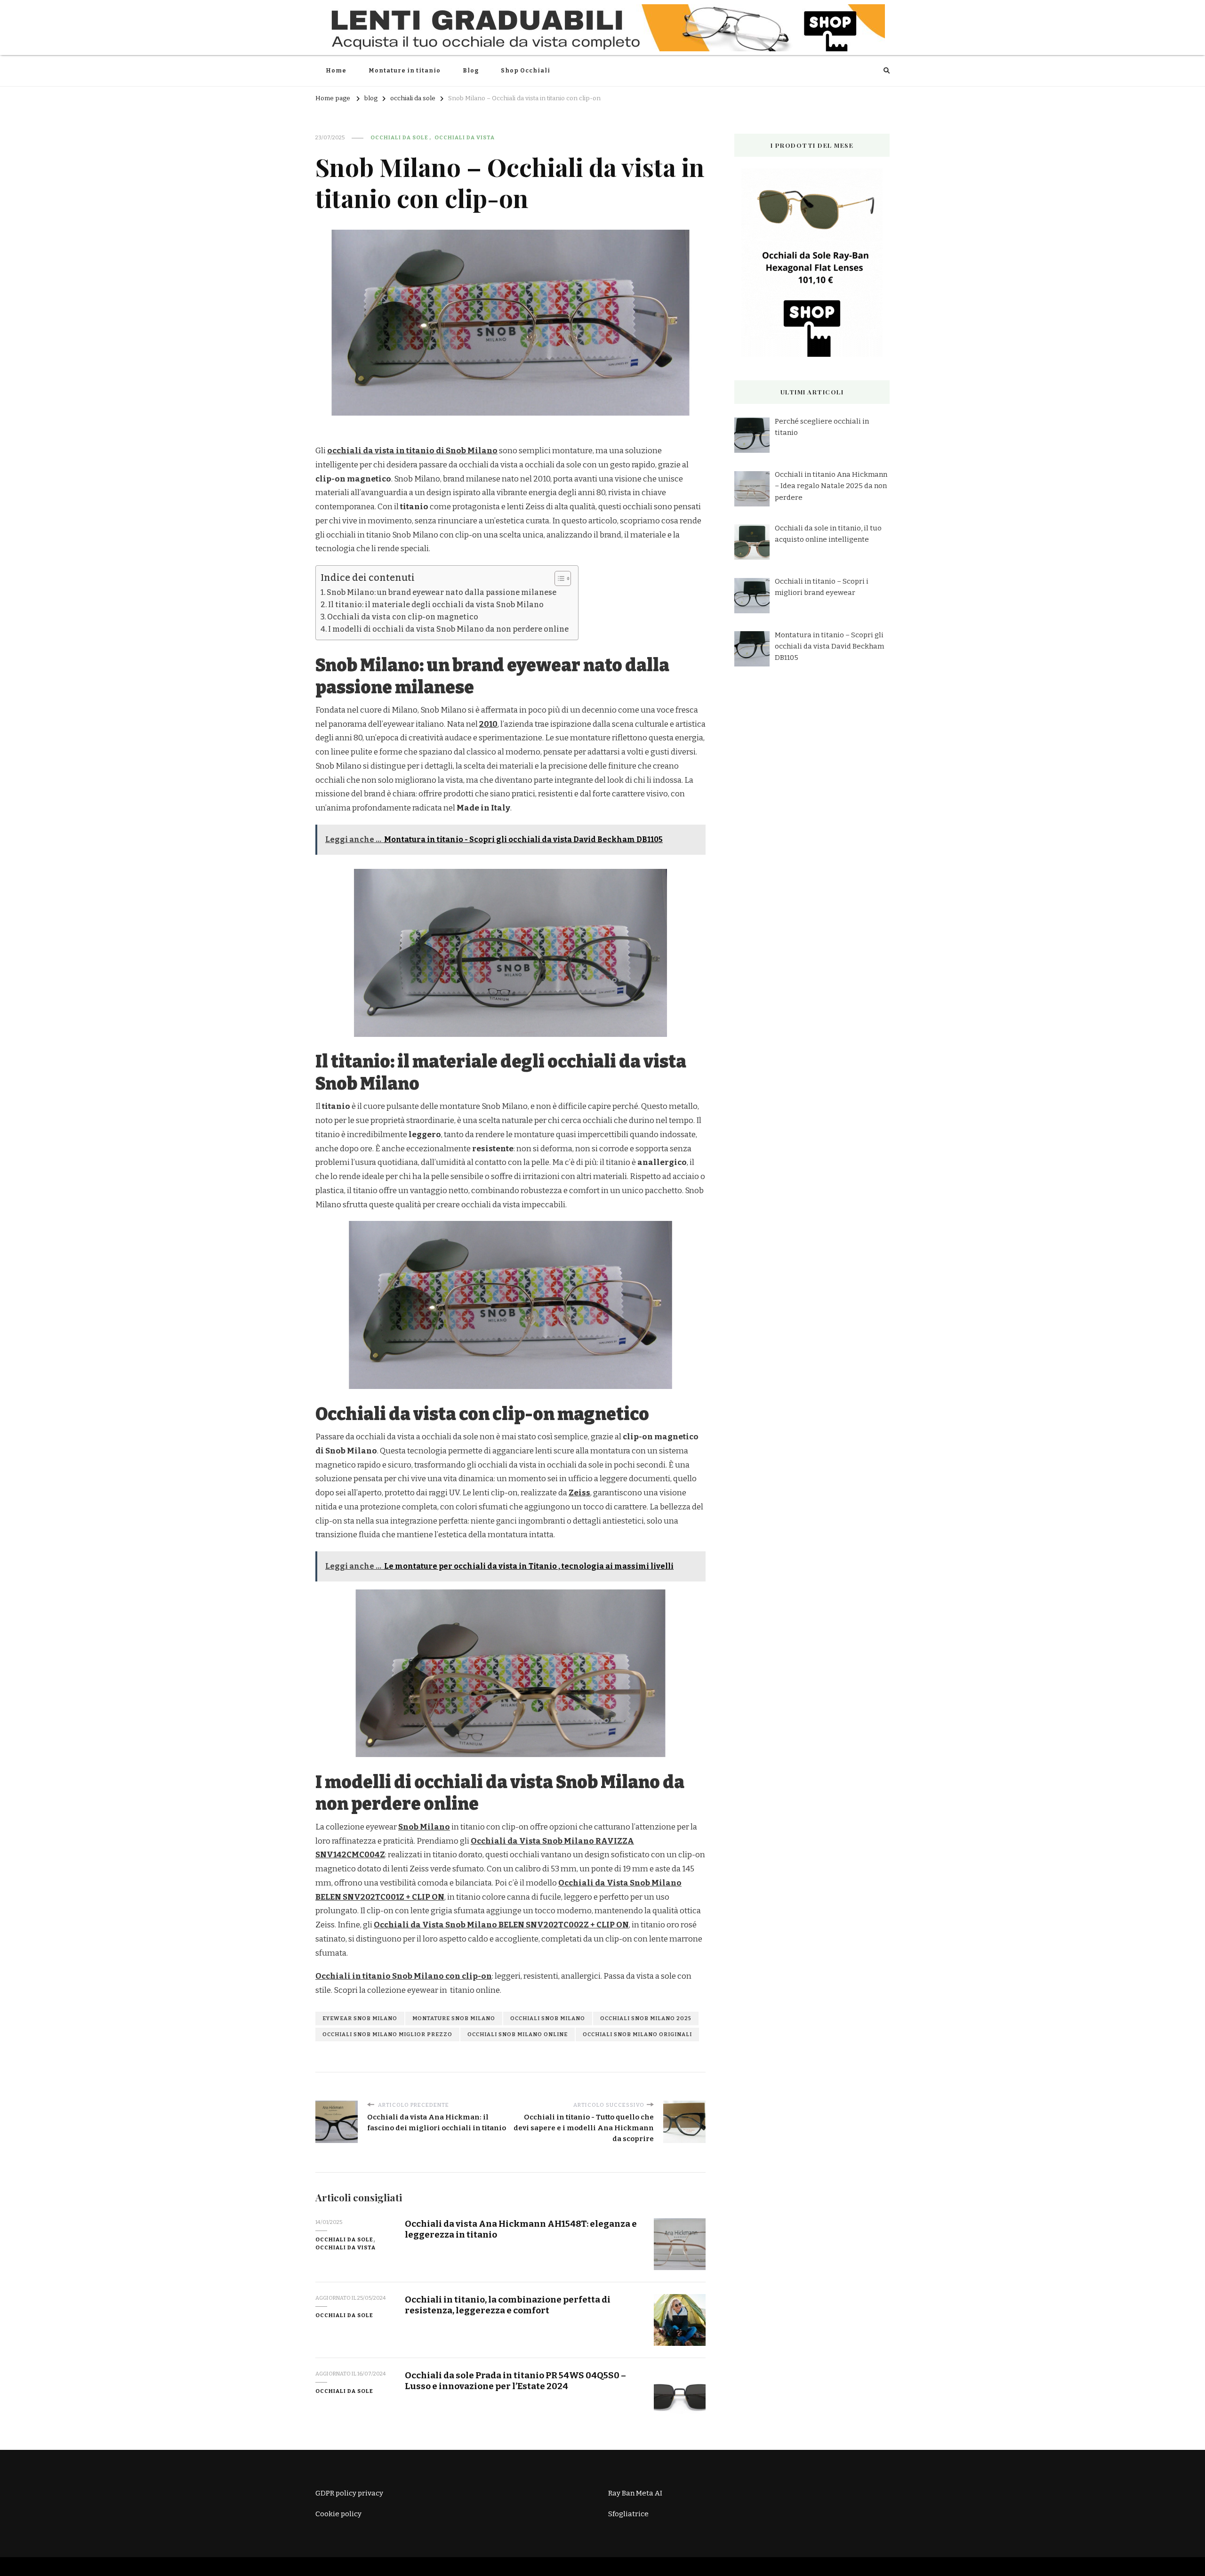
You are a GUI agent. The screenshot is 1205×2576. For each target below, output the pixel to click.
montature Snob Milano (454, 2018)
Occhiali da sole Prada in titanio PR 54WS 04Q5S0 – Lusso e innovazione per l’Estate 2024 (515, 2381)
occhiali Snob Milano (548, 2018)
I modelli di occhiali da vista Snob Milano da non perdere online (448, 629)
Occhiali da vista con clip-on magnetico (403, 617)
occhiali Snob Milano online (518, 2034)
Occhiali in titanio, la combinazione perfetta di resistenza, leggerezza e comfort (508, 2305)
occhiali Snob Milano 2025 (646, 2018)
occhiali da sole (399, 137)
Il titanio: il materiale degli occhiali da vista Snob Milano (436, 605)
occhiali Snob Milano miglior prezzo (387, 2034)
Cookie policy (338, 2514)
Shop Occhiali (526, 71)
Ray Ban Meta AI (635, 2493)
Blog (471, 71)
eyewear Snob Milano (360, 2018)
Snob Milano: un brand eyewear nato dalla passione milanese (442, 592)
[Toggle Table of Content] (558, 578)
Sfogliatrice (628, 2514)
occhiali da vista (465, 137)
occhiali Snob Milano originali (637, 2034)
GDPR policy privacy (349, 2493)
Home (336, 71)
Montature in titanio (405, 71)
